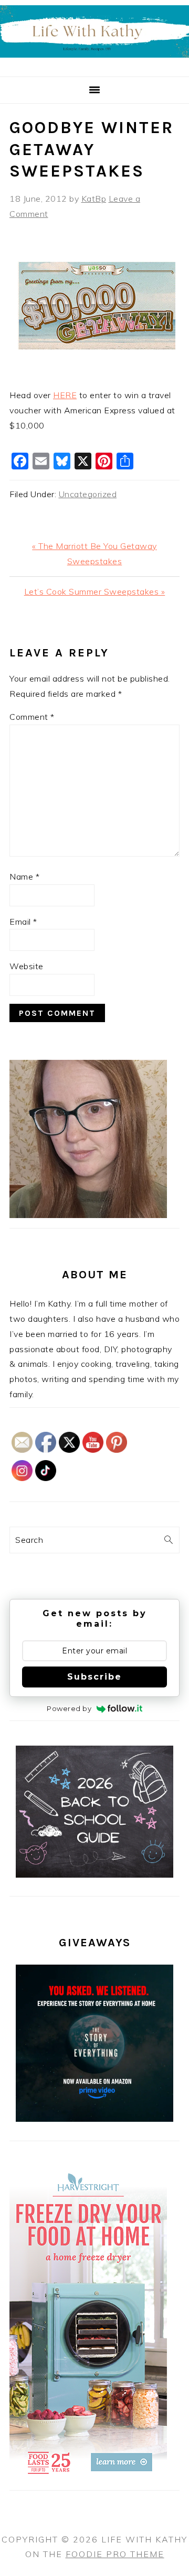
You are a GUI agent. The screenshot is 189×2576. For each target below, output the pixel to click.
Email (23, 922)
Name (24, 876)
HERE (65, 395)
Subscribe (94, 1677)
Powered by (69, 1708)
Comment (32, 717)
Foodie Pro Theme (115, 2554)
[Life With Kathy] (94, 64)
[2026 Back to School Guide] (94, 1875)
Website (27, 966)
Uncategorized (88, 494)
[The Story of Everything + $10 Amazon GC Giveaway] (94, 2119)
